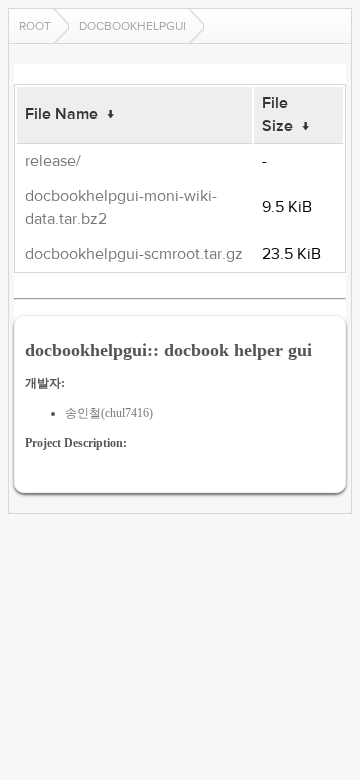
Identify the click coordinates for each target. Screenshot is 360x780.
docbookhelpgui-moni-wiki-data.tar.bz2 (121, 207)
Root (35, 26)
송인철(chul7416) (109, 413)
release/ (53, 161)
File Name (61, 114)
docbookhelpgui (132, 26)
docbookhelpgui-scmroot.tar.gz (134, 254)
